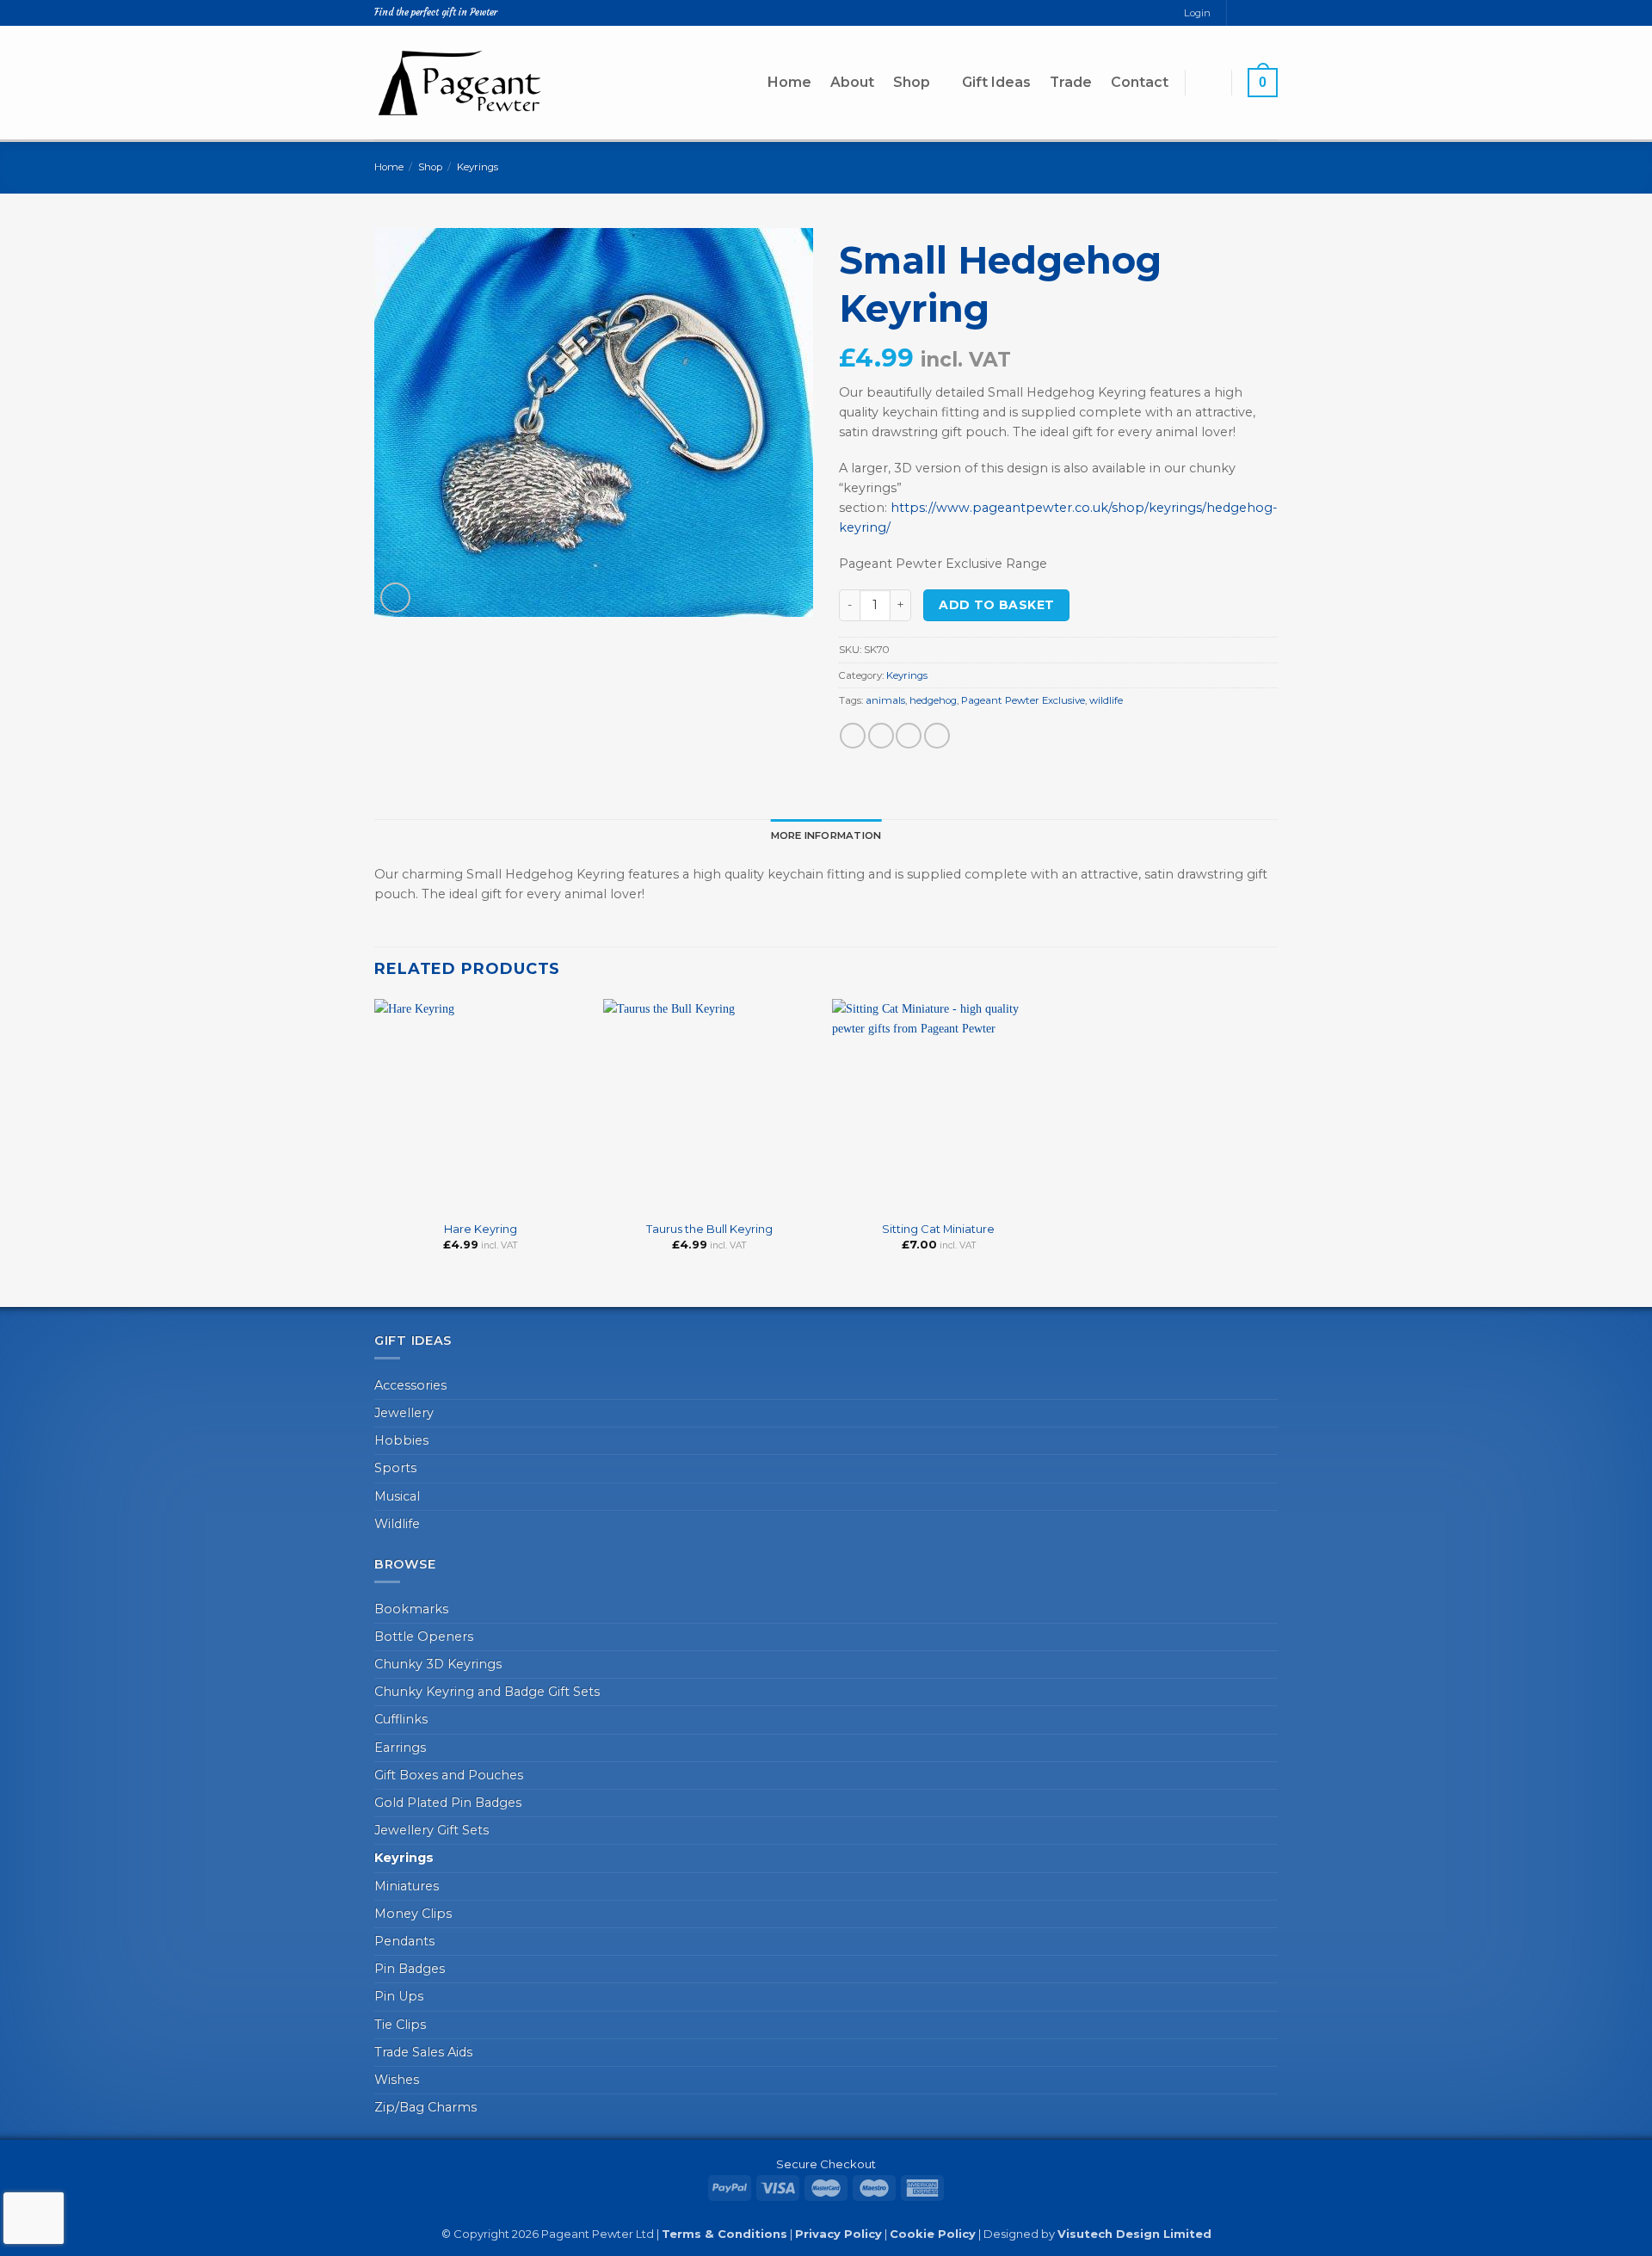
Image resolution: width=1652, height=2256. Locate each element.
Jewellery (404, 1413)
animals (885, 700)
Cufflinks (401, 1719)
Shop (912, 82)
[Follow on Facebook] (1240, 13)
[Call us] (1270, 13)
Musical (397, 1496)
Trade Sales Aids (423, 2052)
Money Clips (413, 1914)
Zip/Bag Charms (425, 2107)
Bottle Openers (424, 1637)
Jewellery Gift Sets (431, 1830)
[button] (1208, 82)
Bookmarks (411, 1609)
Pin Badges (410, 1969)
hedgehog (933, 700)
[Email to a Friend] (909, 736)
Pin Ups (399, 1996)
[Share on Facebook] (853, 736)
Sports (395, 1468)
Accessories (410, 1385)
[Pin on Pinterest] (937, 736)
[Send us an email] (1256, 13)
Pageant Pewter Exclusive (1023, 700)
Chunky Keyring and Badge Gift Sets (487, 1692)
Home (789, 82)
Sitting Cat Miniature (938, 1229)
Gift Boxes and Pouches (449, 1775)
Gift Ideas (996, 82)
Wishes (397, 2080)
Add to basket (996, 605)
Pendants (404, 1941)
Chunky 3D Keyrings (438, 1664)
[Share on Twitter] (881, 736)
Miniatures (407, 1886)
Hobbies (401, 1440)
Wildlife (397, 1524)
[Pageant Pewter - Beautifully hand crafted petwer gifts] (460, 82)
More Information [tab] (826, 835)
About (852, 82)
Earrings (400, 1747)
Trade (1071, 82)
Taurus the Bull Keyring (709, 1229)
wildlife (1106, 700)
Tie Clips (400, 2025)
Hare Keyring (481, 1229)
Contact (1140, 82)
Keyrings (478, 167)
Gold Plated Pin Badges (448, 1803)
